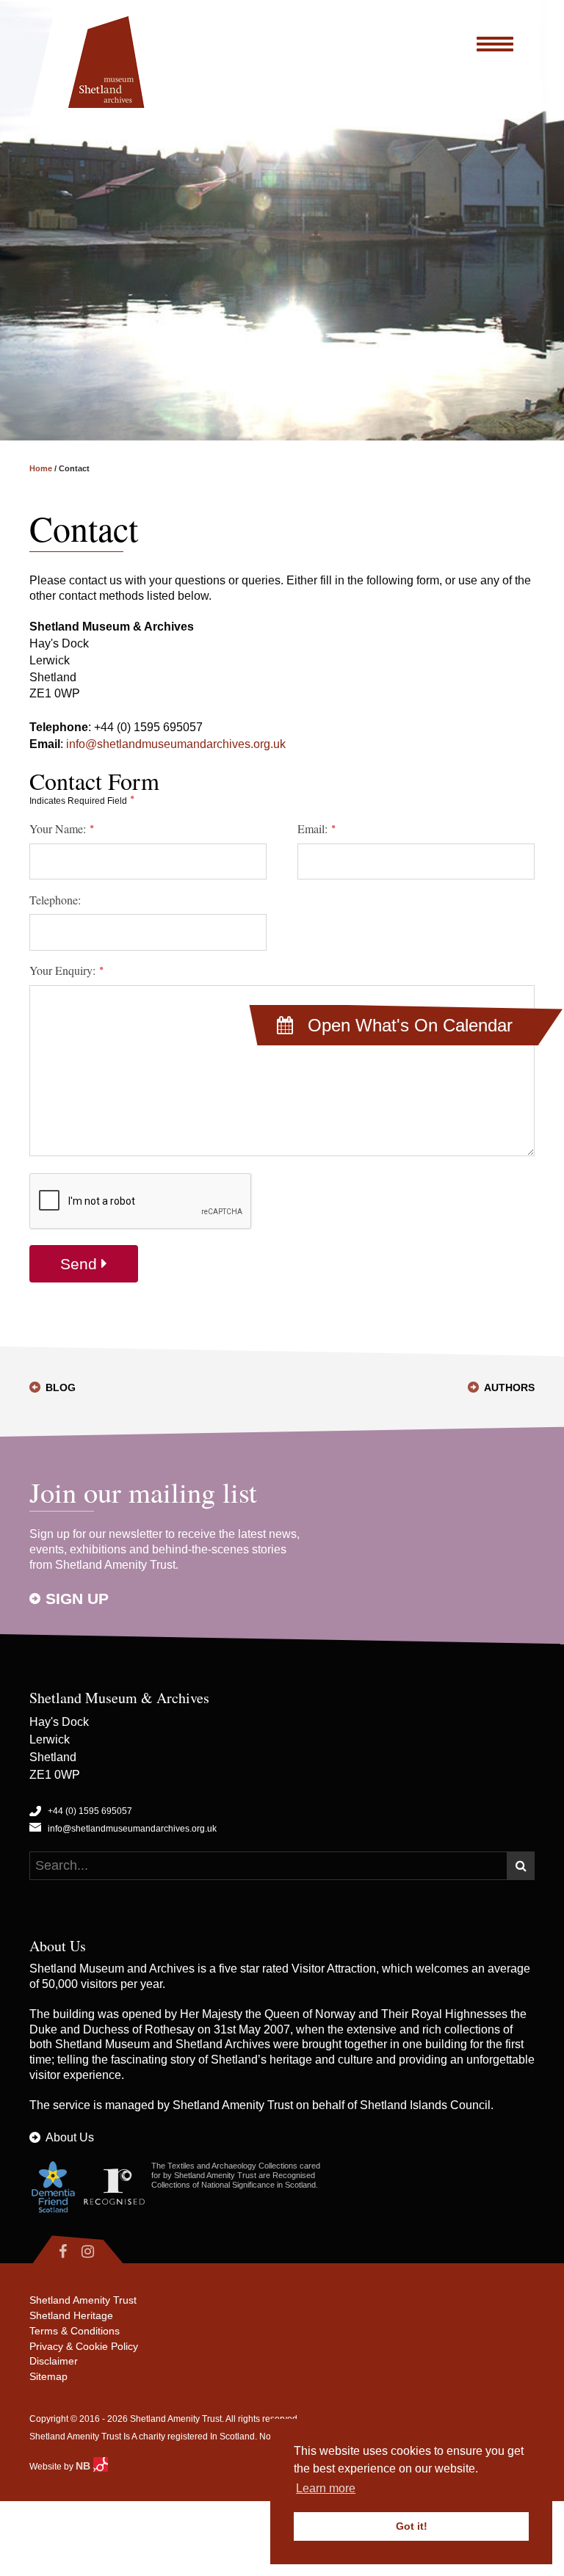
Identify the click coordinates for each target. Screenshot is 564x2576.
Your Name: (59, 829)
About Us (70, 2137)
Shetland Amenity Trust (233, 2105)
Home (41, 468)
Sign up (77, 1599)
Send (81, 1264)
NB (84, 2466)
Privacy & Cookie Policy (84, 2346)
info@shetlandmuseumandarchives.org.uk (176, 744)
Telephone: (55, 900)
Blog (61, 1387)
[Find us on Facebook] (52, 2252)
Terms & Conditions (75, 2331)
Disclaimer (54, 2361)
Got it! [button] (412, 2526)
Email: (314, 829)
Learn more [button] (326, 2488)
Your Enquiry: (64, 970)
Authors (509, 1387)
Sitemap (48, 2376)
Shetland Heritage (71, 2315)
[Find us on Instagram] (101, 2252)
